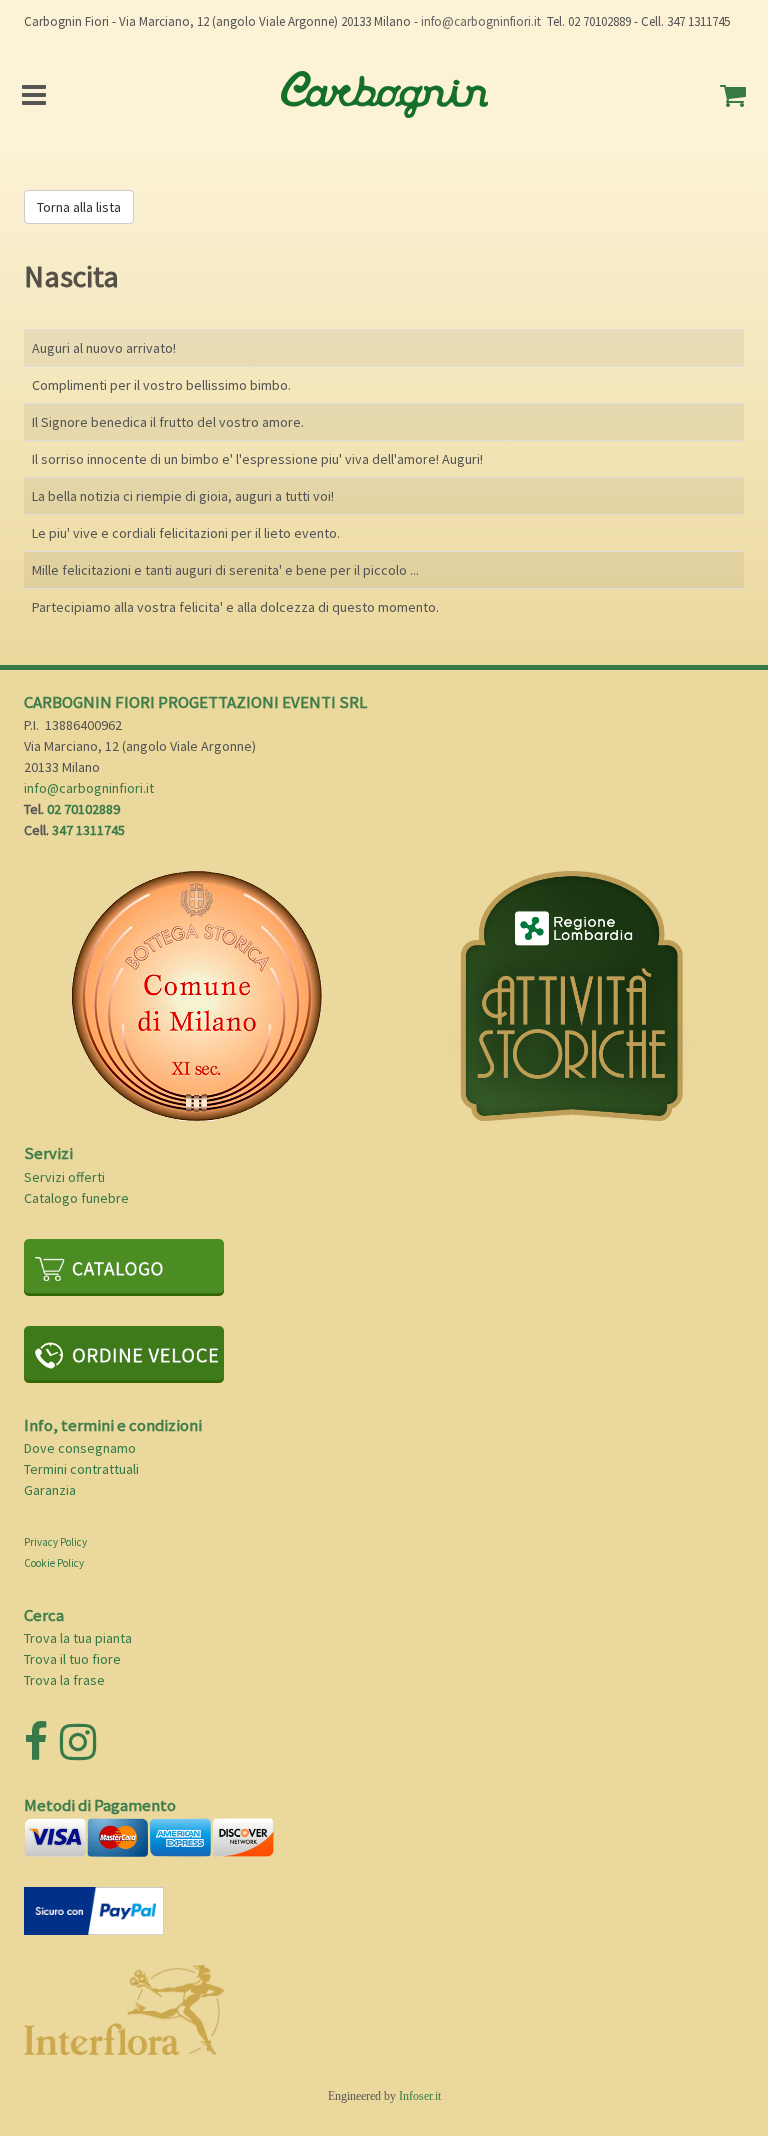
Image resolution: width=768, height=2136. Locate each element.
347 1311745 (88, 830)
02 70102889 (83, 809)
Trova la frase (64, 1680)
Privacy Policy (55, 1542)
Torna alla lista (79, 207)
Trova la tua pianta (78, 1638)
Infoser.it (420, 2096)
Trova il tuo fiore (72, 1659)
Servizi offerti (64, 1177)
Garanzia (50, 1490)
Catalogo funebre (76, 1198)
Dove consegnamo (80, 1448)
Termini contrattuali (81, 1469)
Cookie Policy (54, 1563)
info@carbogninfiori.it (481, 21)
